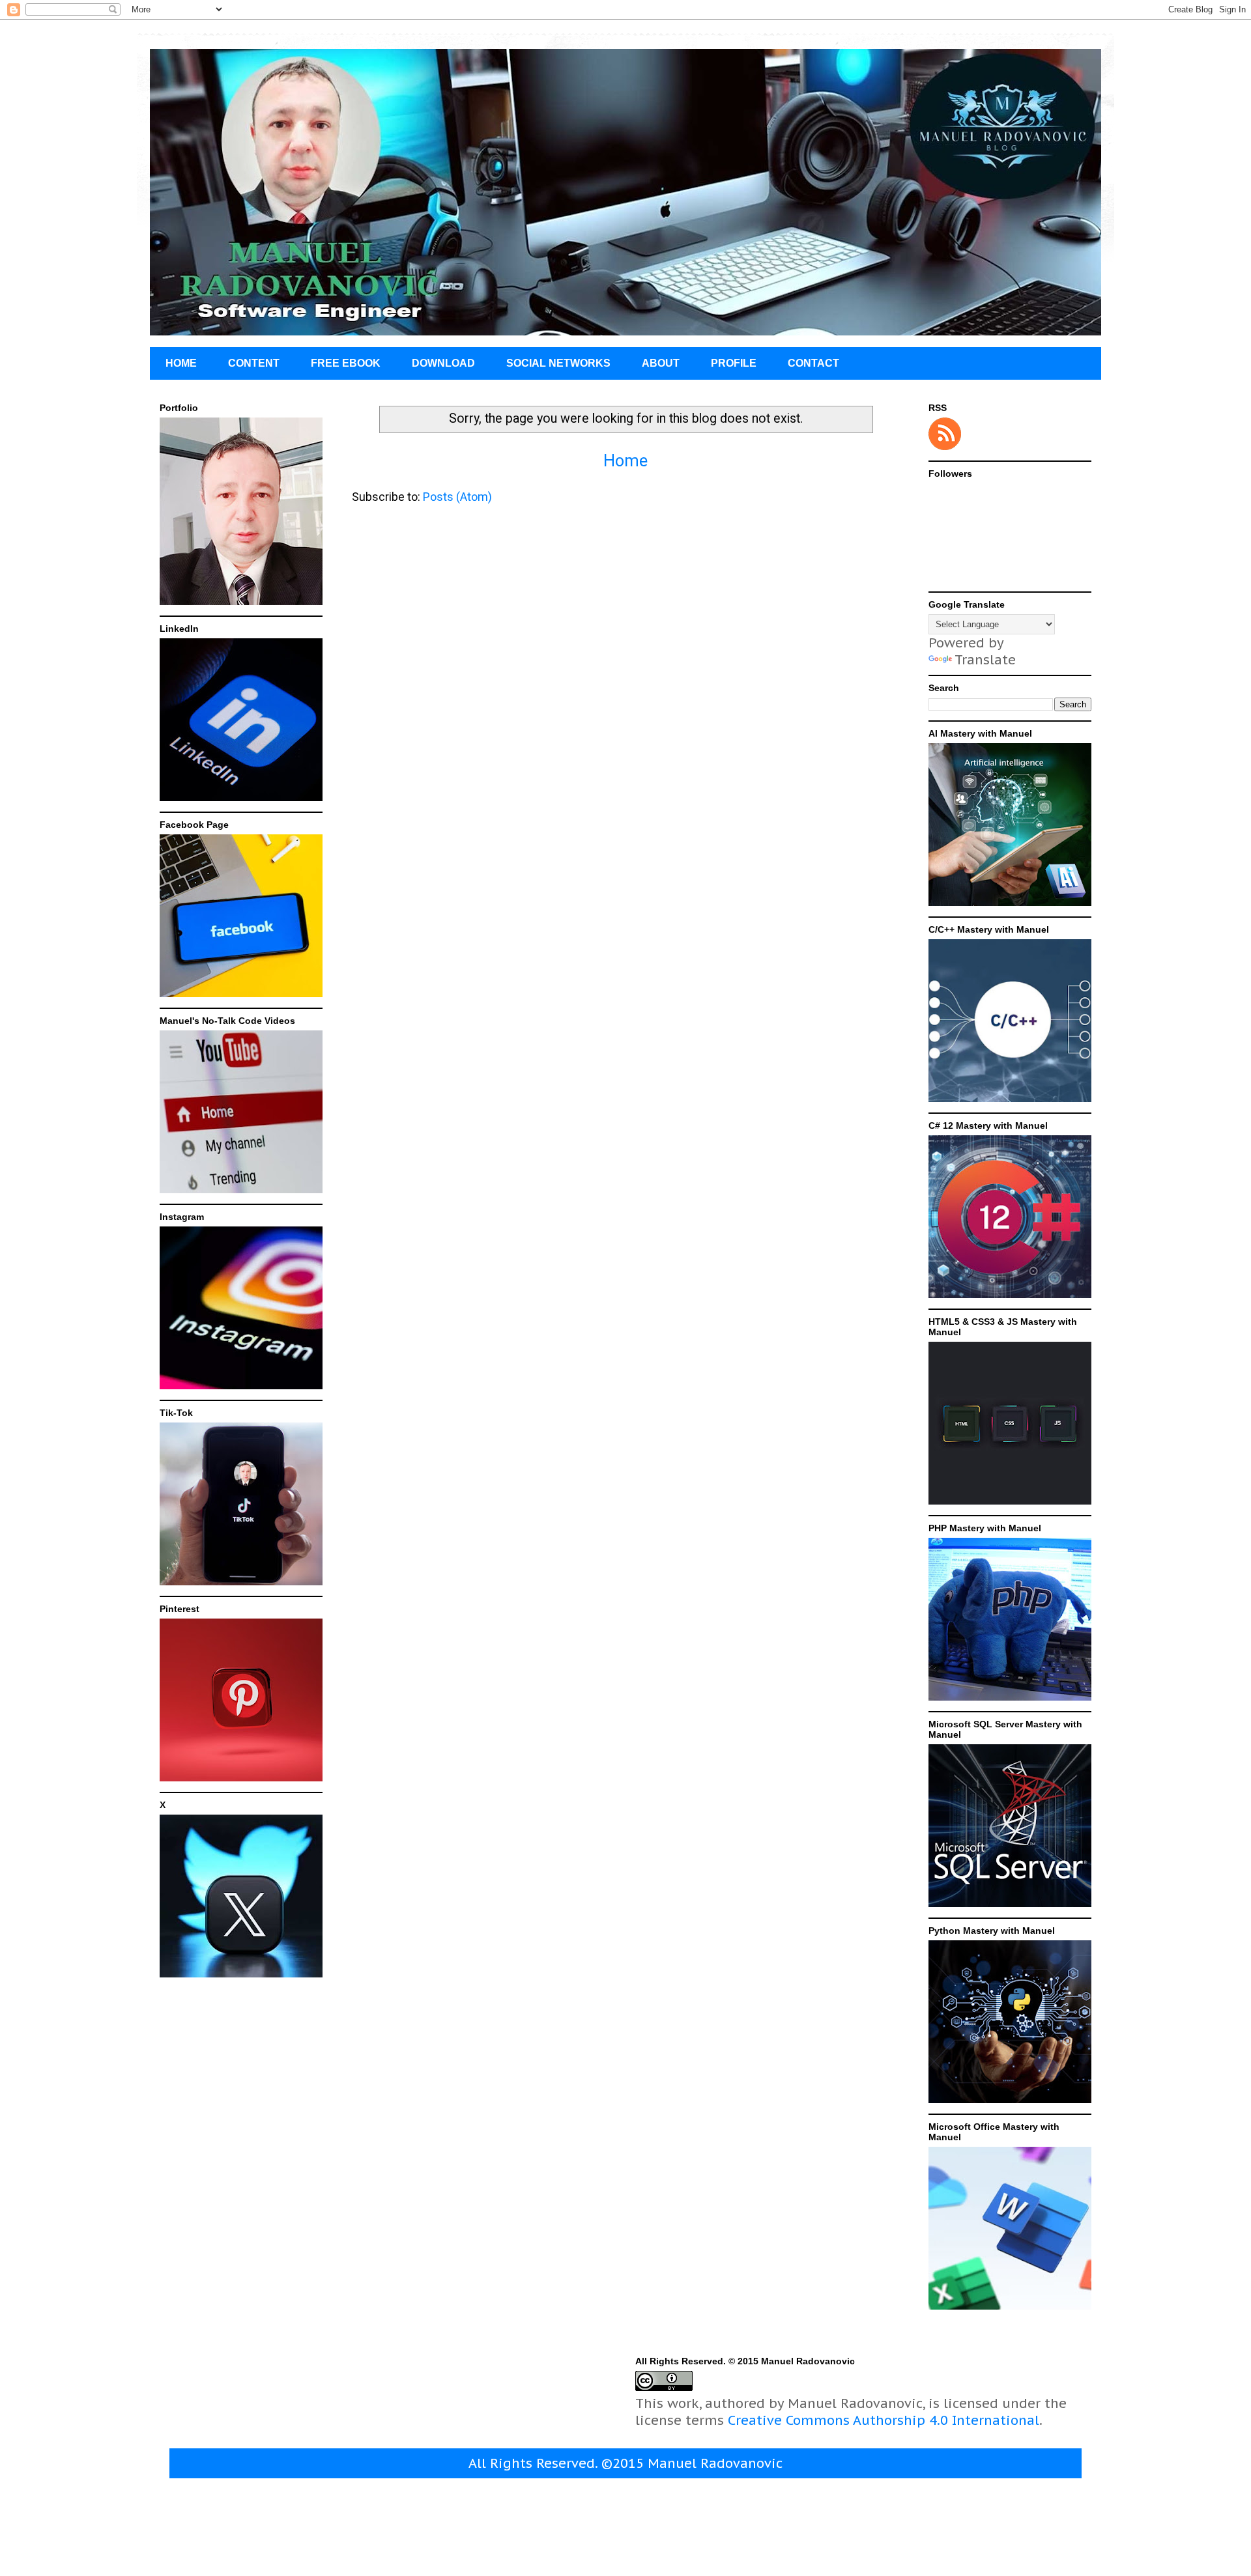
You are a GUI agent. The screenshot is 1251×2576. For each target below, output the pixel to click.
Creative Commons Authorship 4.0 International (884, 2420)
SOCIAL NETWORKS (558, 363)
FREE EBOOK (346, 363)
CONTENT (254, 363)
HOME (181, 363)
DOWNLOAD (443, 363)
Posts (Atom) (457, 497)
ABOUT (661, 363)
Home (625, 461)
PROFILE (734, 363)
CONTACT (813, 363)
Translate (985, 660)
